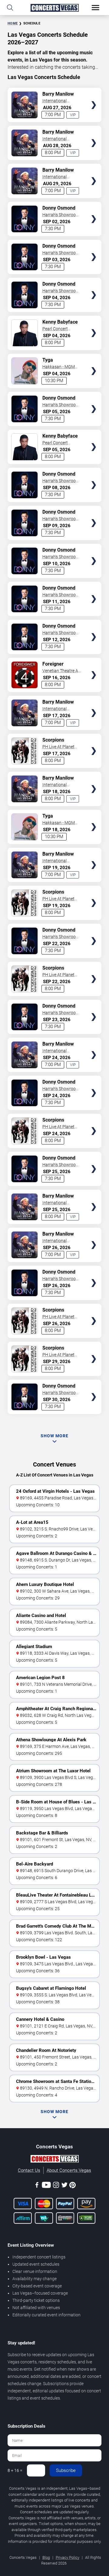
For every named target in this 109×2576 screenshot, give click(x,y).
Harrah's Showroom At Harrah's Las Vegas (61, 215)
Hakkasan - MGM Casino (59, 367)
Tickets (94, 93)
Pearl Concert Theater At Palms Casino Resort (59, 329)
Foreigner (53, 664)
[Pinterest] (73, 2186)
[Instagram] (56, 2186)
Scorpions (53, 740)
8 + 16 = (15, 2470)
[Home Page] (54, 8)
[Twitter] (64, 2186)
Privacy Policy (68, 2557)
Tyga (48, 360)
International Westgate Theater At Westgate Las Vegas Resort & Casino (62, 101)
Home (13, 23)
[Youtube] (46, 2186)
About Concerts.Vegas (69, 2170)
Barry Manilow (58, 94)
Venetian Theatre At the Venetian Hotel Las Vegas (61, 671)
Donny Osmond (59, 208)
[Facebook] (37, 2186)
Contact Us (29, 2170)
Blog (46, 2557)
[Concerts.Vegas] (54, 2160)
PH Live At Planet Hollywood (58, 747)
